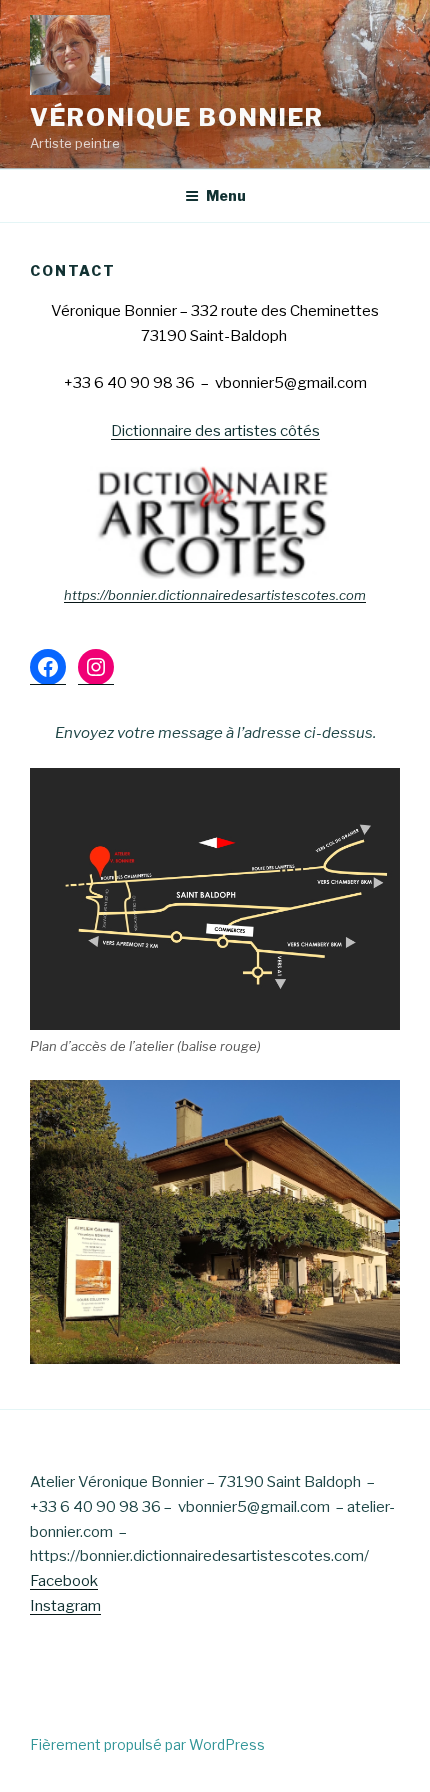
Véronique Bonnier (177, 117)
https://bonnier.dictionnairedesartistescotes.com (215, 595)
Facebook (64, 1581)
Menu (226, 195)
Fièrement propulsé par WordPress (147, 1744)
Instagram (65, 1606)
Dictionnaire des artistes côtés (215, 431)
